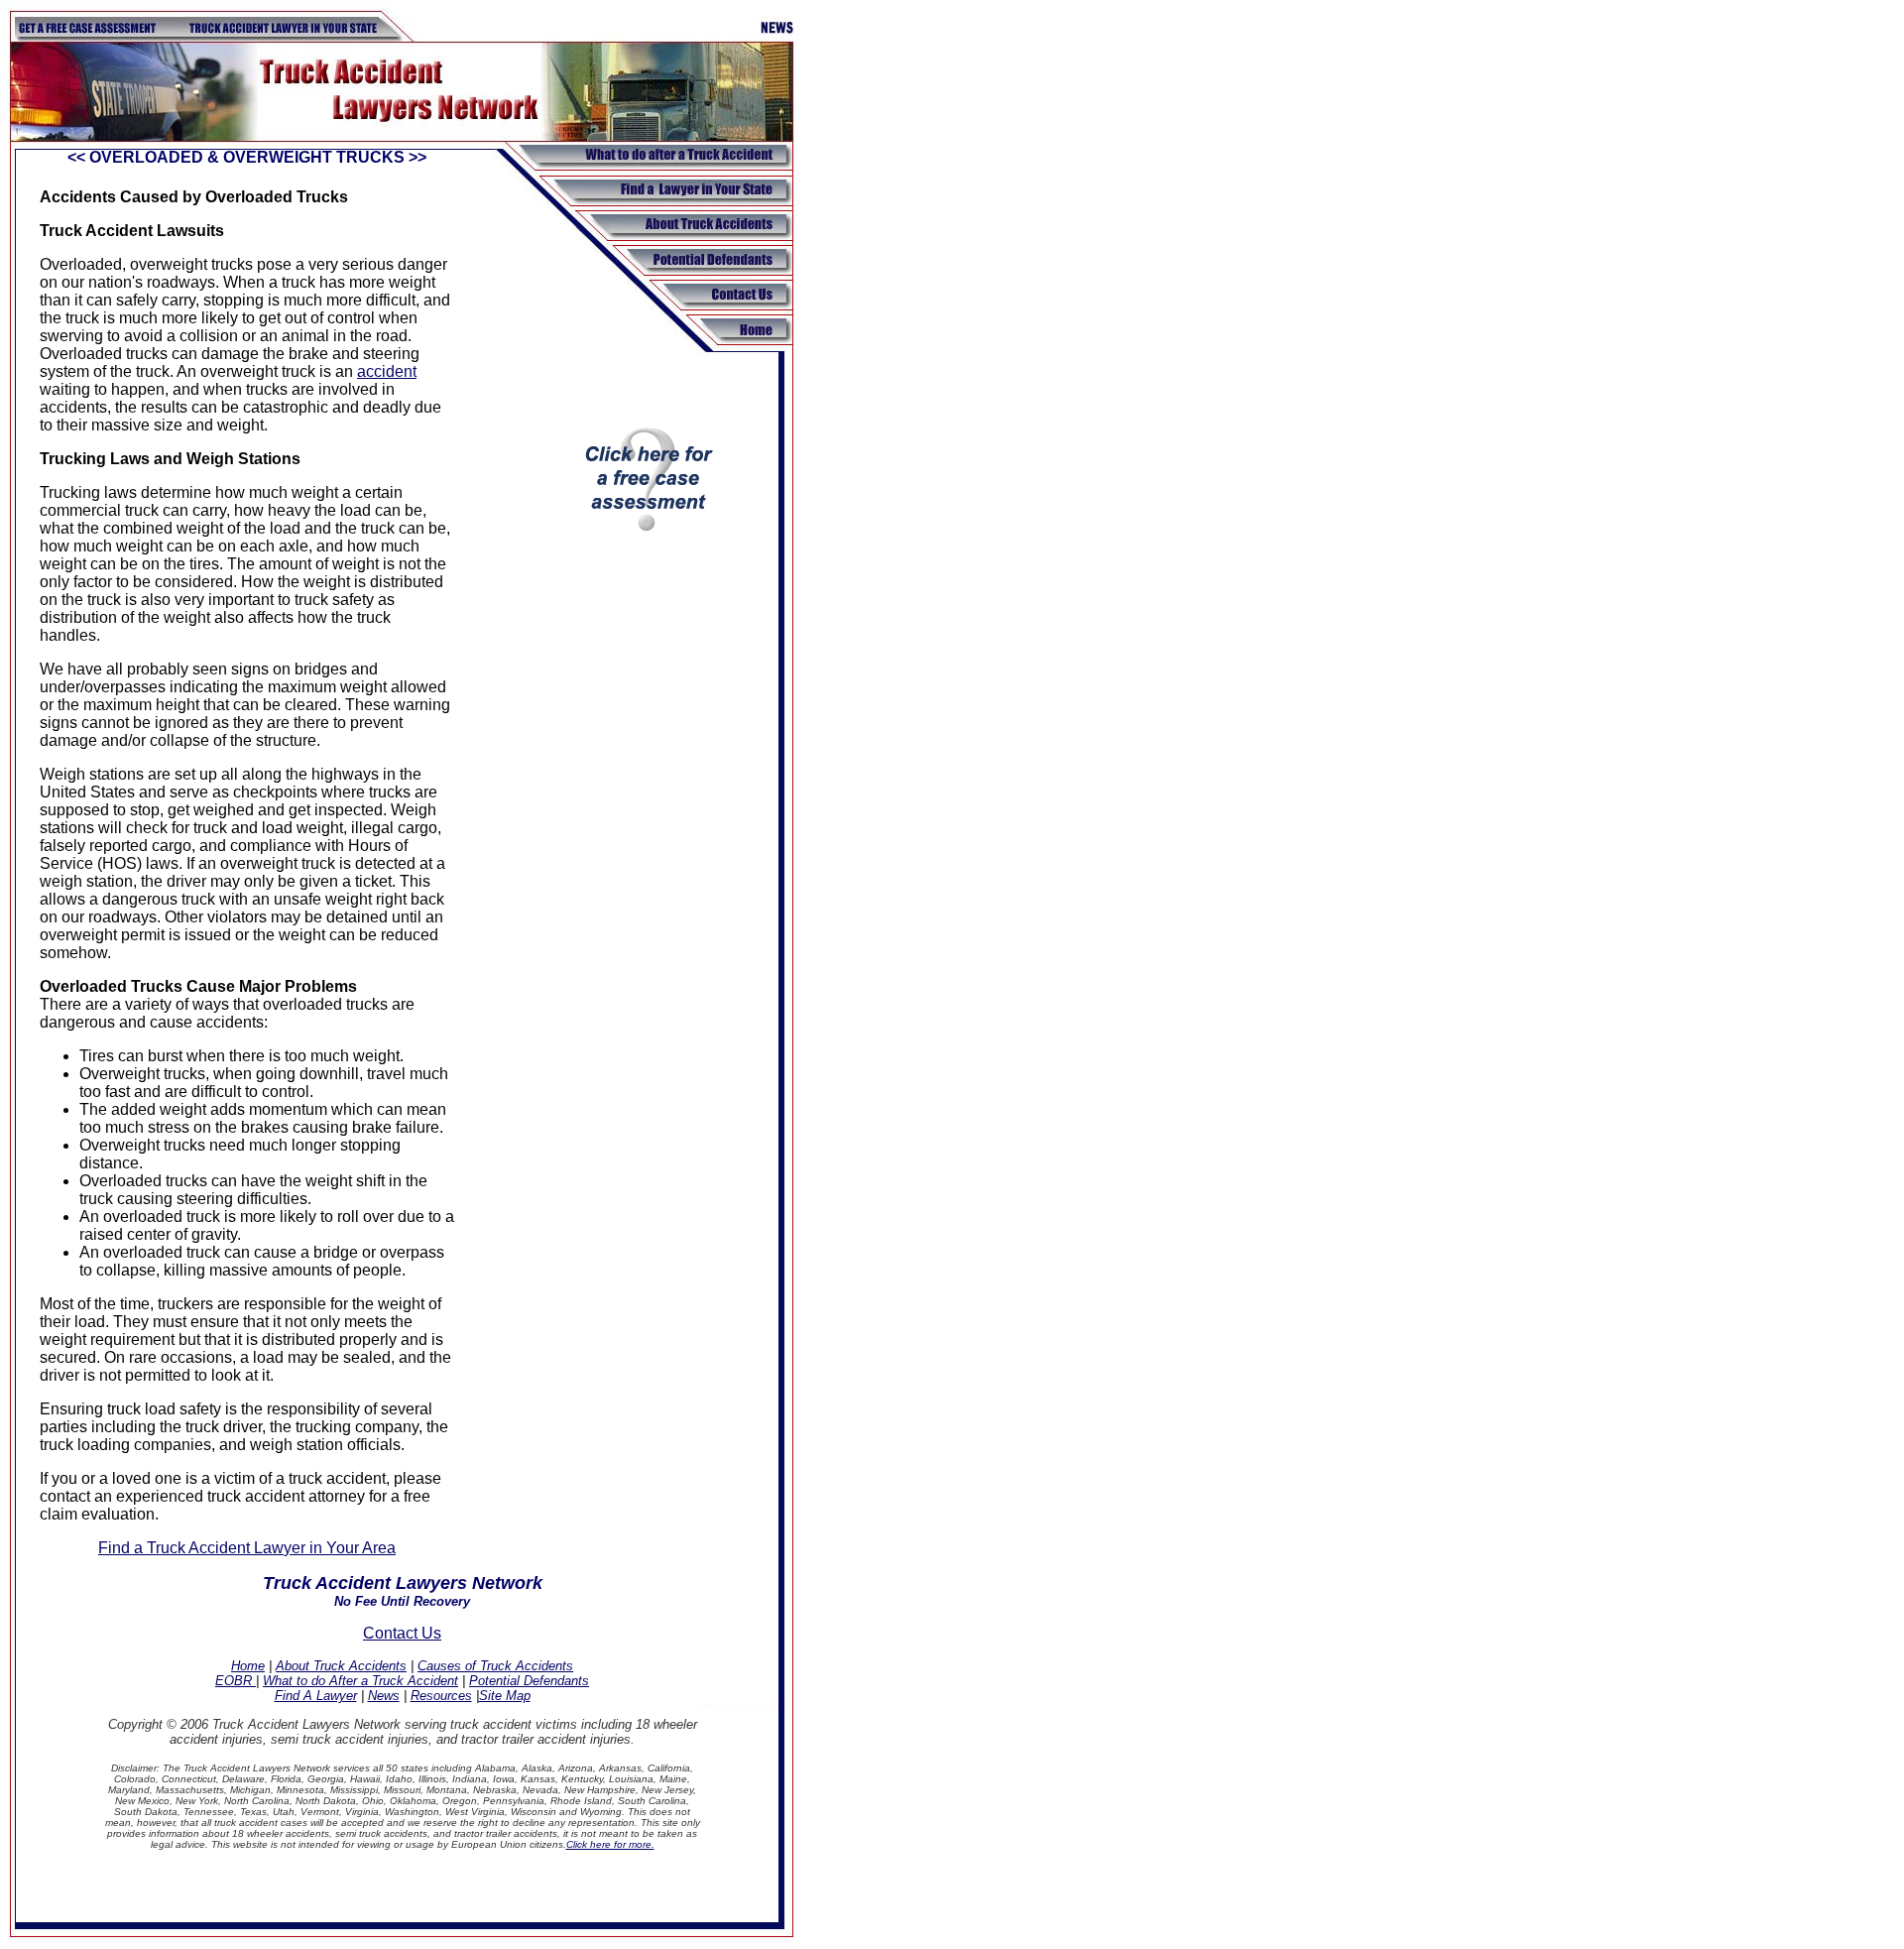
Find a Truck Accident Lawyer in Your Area (247, 1548)
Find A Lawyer (316, 1696)
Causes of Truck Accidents (495, 1666)
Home (248, 1666)
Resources (441, 1696)
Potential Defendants (529, 1681)
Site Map (505, 1696)
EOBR (236, 1681)
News (384, 1696)
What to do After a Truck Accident (360, 1681)
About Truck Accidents (341, 1666)
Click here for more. (610, 1844)
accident (387, 371)
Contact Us (402, 1633)
